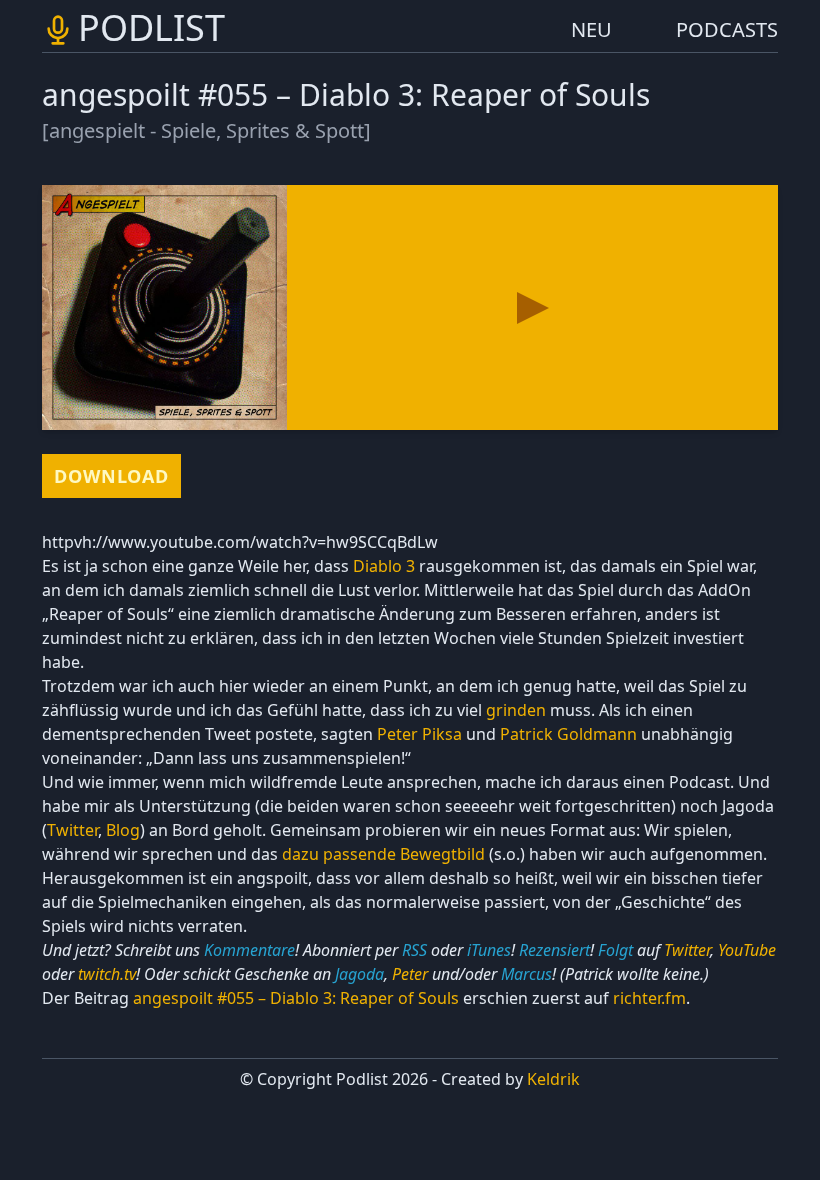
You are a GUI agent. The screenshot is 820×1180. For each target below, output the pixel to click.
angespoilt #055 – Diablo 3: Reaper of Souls (296, 998)
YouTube (747, 950)
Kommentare (249, 950)
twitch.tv (107, 974)
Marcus (526, 974)
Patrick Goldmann (568, 734)
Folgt (615, 950)
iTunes (489, 950)
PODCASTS (727, 29)
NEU (591, 29)
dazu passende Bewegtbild (383, 854)
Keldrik (553, 1079)
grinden (516, 710)
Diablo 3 (384, 566)
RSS (414, 950)
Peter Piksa (419, 734)
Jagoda (359, 974)
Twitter (72, 830)
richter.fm (649, 998)
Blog (123, 830)
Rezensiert (554, 950)
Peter (410, 974)
